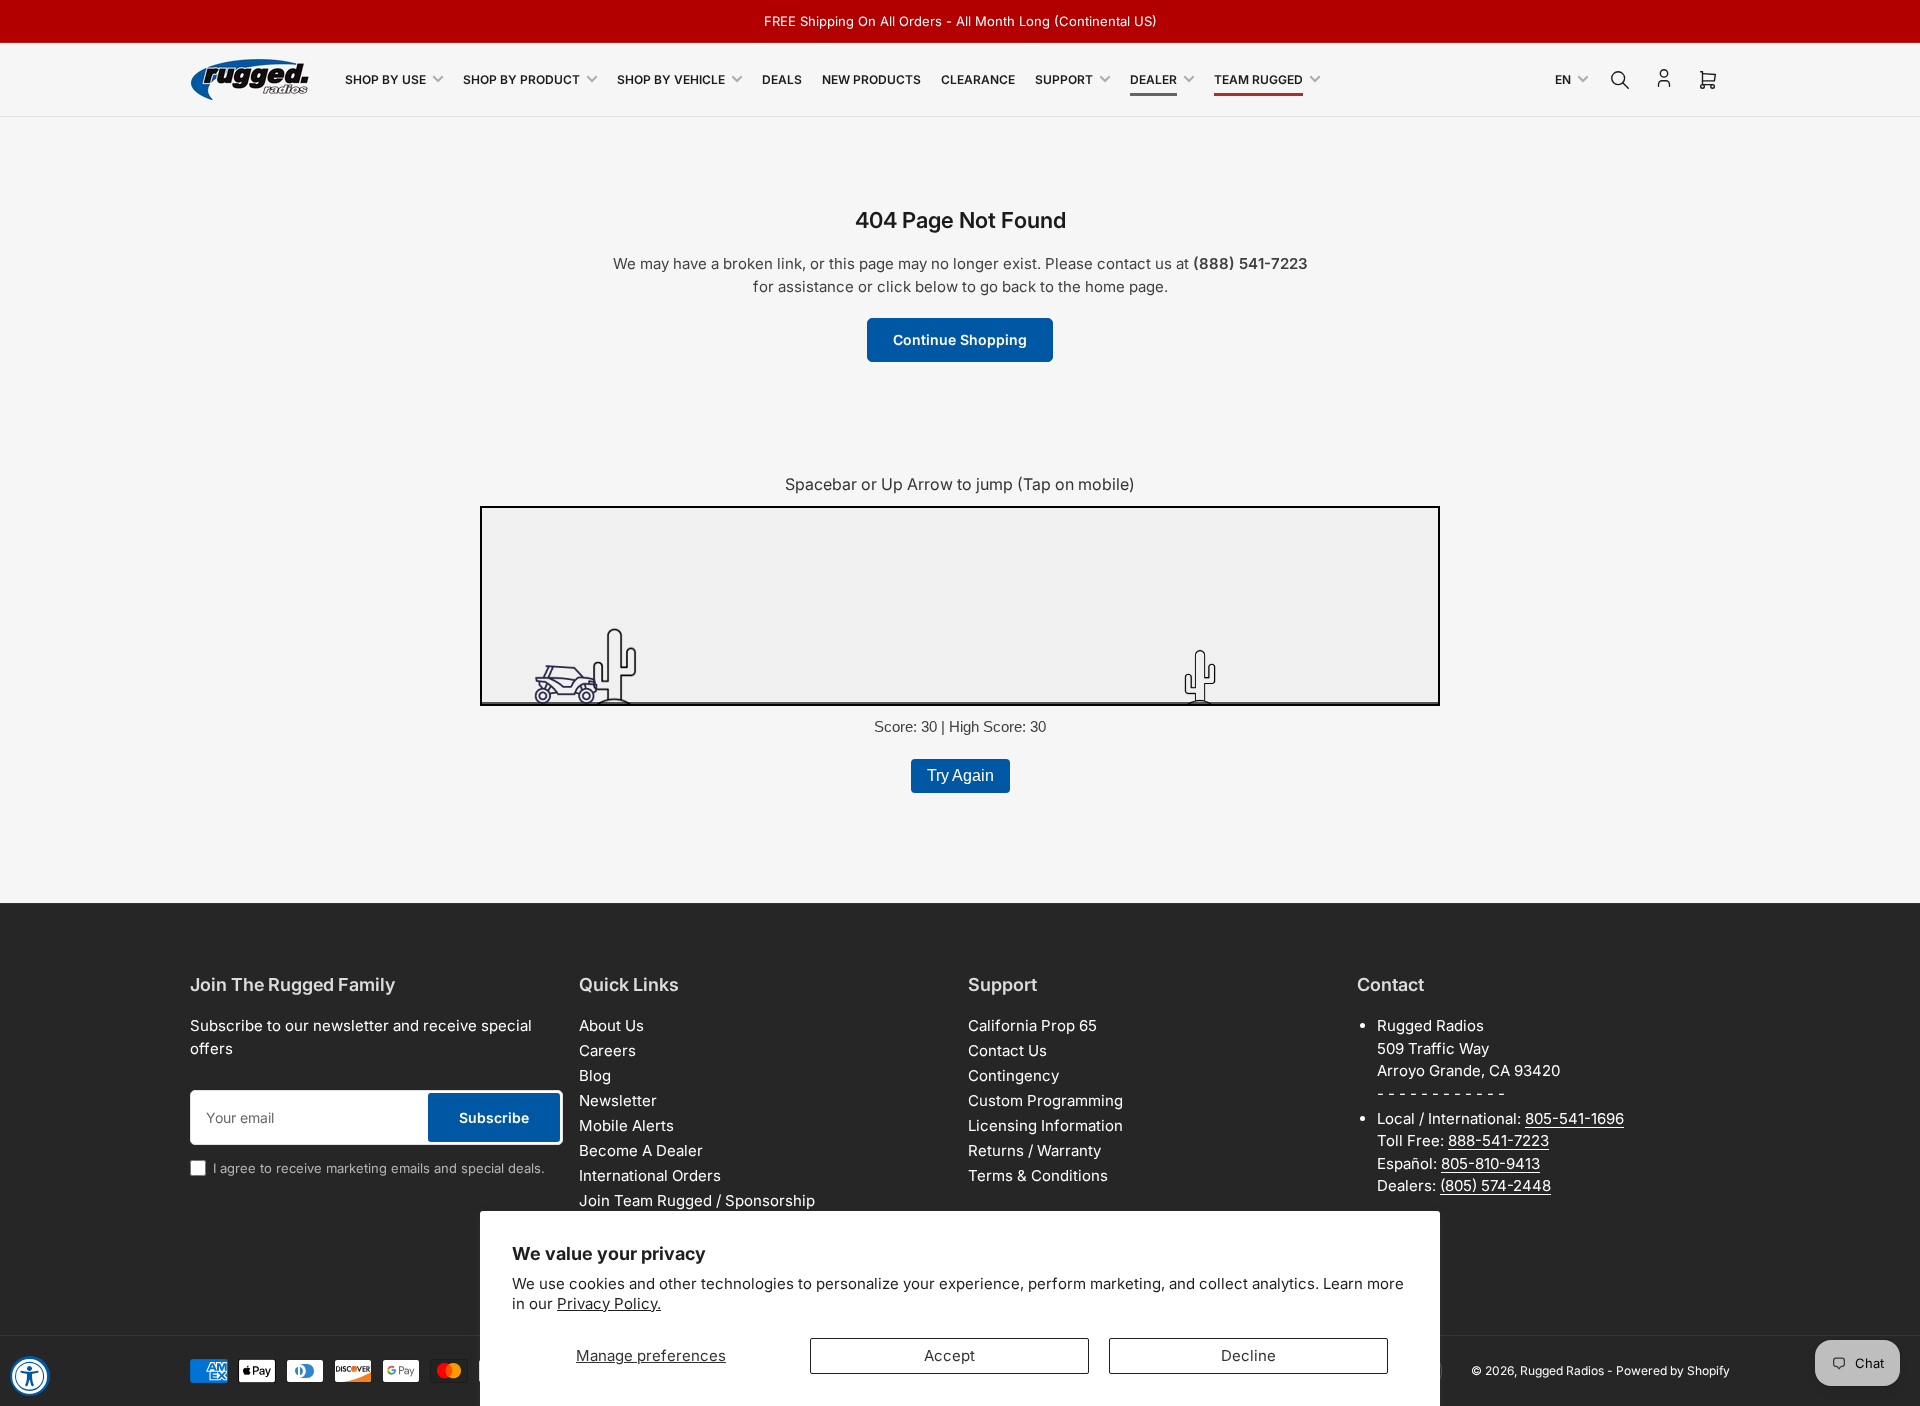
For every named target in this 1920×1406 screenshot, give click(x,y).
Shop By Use (385, 79)
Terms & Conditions (1038, 1175)
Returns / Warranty (1034, 1150)
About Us (611, 1025)
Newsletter (618, 1100)
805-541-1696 (1574, 1118)
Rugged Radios (1562, 1370)
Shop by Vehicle (671, 79)
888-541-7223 (1498, 1140)
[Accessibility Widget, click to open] (30, 1376)
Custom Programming (1045, 1100)
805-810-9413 (1490, 1163)
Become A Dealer (641, 1150)
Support (1064, 79)
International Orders (650, 1175)
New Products (871, 79)
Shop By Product (521, 79)
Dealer (1153, 79)
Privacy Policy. (609, 1303)
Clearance (978, 79)
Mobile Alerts (626, 1125)
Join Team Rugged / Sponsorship (697, 1200)
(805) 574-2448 (1495, 1185)
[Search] (1620, 80)
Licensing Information (1045, 1125)
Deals (782, 79)
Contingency (1013, 1075)
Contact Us (1007, 1050)
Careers (607, 1050)
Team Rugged (1258, 79)
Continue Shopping (960, 339)
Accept (949, 1355)
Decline (1248, 1355)
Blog (595, 1075)
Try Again (960, 775)
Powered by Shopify (1673, 1370)
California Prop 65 (1032, 1025)
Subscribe (494, 1117)
